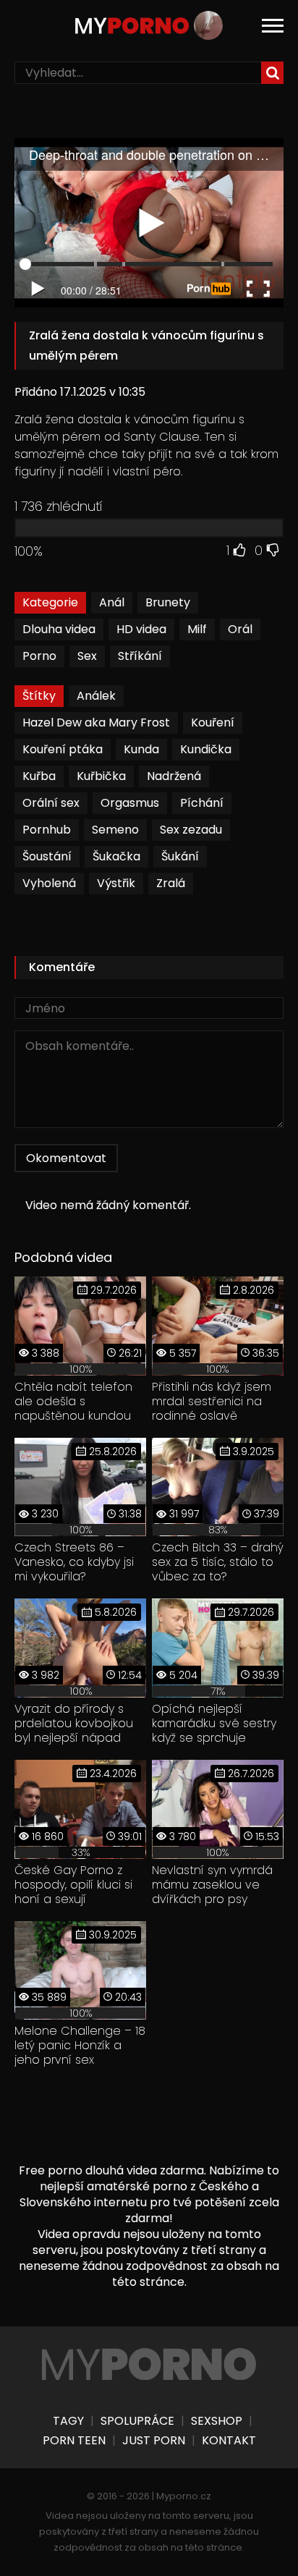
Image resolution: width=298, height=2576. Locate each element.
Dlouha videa (59, 629)
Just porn (154, 2441)
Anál (112, 602)
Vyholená (49, 883)
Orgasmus (130, 803)
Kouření (213, 723)
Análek (96, 696)
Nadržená (174, 776)
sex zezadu (191, 830)
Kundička (206, 749)
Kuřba (39, 776)
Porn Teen (74, 2441)
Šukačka (116, 856)
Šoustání (47, 856)
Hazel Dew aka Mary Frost (96, 723)
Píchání (202, 803)
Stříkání (140, 656)
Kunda (141, 749)
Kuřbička (101, 776)
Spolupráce (137, 2421)
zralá (171, 883)
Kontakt (229, 2441)
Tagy (68, 2421)
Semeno (115, 830)
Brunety (168, 602)
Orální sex (51, 803)
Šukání (180, 856)
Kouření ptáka (63, 749)
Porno (39, 656)
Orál (240, 629)
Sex (87, 656)
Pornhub (47, 830)
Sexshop (217, 2421)
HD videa (141, 629)
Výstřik (116, 883)
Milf (197, 629)
